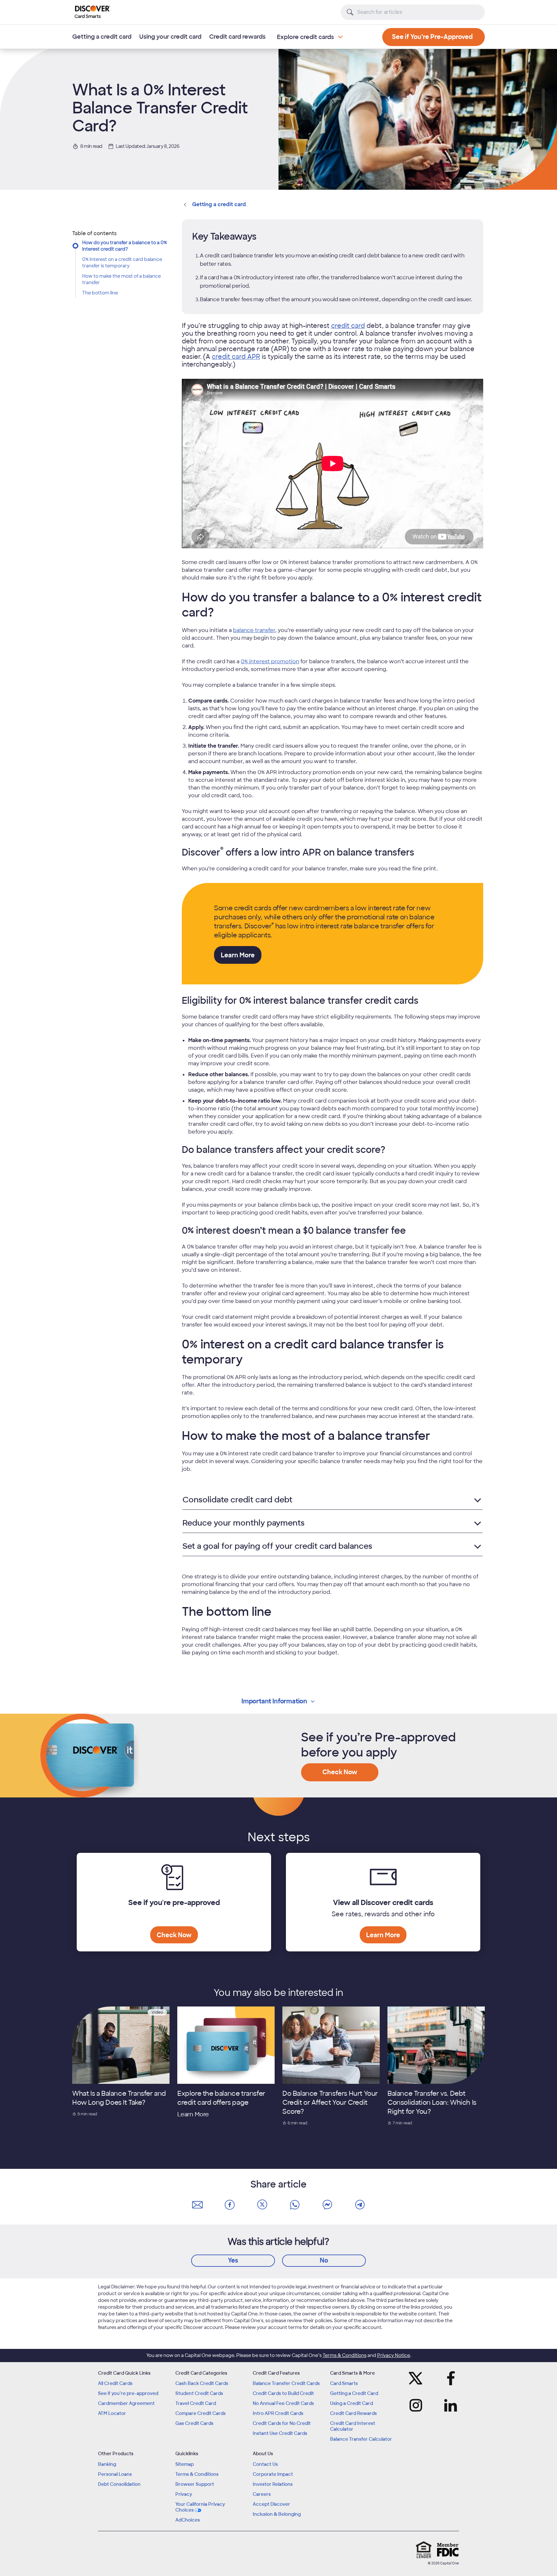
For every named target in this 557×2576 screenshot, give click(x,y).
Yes (233, 2260)
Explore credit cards (305, 37)
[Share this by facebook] (230, 2205)
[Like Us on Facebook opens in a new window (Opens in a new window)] (449, 2378)
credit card (348, 326)
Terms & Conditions (345, 2355)
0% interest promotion (270, 661)
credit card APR (236, 357)
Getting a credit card (102, 37)
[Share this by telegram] (360, 2205)
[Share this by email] (197, 2205)
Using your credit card (170, 37)
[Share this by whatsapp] (295, 2205)
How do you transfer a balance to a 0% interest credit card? (125, 246)
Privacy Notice (394, 2355)
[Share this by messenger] (327, 2205)
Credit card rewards (237, 37)
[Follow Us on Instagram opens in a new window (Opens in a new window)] (418, 2405)
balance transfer (254, 630)
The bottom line (100, 293)
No (324, 2260)
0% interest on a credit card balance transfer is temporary (122, 263)
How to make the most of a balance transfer (122, 279)
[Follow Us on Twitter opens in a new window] (418, 2378)
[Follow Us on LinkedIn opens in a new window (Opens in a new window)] (449, 2405)
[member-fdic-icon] (448, 2550)
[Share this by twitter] (262, 2205)
